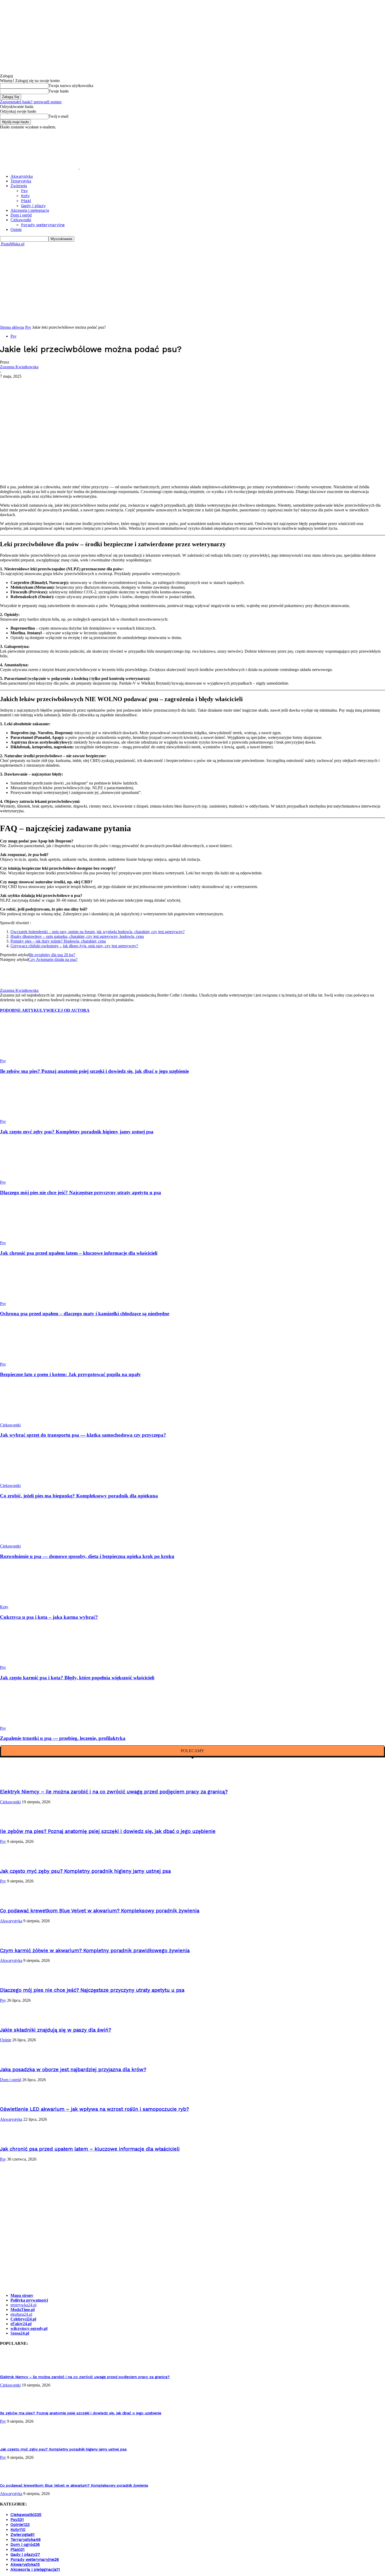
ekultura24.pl (21, 2314)
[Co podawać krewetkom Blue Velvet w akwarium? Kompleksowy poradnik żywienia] (13, 1900)
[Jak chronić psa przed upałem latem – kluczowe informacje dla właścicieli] (29, 1238)
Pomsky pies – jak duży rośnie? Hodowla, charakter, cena (58, 941)
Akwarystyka (22, 176)
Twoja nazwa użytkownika (71, 86)
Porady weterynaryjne (43, 225)
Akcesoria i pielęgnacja (30, 210)
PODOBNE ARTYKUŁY (23, 1010)
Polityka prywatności (29, 2300)
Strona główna (12, 327)
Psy (24, 191)
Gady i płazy (33, 206)
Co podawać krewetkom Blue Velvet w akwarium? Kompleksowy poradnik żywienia (100, 1911)
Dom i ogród (21, 215)
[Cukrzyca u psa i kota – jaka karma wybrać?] (29, 1602)
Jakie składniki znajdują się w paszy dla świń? (56, 2030)
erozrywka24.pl (23, 2305)
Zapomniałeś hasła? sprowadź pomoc (31, 102)
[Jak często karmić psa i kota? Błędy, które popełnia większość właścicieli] (29, 1663)
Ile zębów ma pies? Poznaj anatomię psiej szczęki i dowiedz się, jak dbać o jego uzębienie (94, 1071)
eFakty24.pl (21, 2324)
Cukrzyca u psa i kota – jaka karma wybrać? (49, 1617)
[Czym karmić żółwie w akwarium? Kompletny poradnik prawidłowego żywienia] (13, 1940)
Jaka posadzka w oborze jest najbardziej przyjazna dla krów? (73, 2070)
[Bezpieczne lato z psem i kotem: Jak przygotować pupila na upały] (29, 1359)
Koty (25, 196)
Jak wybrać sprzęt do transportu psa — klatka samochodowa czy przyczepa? (83, 1435)
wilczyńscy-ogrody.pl (29, 2328)
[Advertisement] (192, 286)
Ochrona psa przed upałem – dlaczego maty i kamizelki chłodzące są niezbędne (85, 1314)
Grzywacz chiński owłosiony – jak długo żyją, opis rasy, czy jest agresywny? (74, 946)
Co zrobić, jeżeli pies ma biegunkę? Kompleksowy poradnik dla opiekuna (79, 1496)
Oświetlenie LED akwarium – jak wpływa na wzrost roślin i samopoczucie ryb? (94, 2109)
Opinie (16, 229)
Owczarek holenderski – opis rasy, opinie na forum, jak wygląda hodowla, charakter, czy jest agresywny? (98, 932)
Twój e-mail (58, 116)
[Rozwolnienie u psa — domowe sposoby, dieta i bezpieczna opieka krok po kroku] (29, 1541)
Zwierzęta (19, 186)
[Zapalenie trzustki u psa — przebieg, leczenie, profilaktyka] (29, 1723)
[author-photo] (10, 986)
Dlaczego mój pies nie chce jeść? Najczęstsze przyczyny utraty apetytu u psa (81, 1192)
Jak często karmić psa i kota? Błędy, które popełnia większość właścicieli (77, 1678)
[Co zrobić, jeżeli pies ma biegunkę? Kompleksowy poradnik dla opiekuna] (29, 1481)
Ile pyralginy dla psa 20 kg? (52, 955)
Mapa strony (22, 2295)
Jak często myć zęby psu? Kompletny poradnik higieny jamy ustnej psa (77, 1132)
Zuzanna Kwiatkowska (19, 367)
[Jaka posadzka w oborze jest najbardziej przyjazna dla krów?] (13, 2059)
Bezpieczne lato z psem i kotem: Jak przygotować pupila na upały (70, 1374)
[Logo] (40, 167)
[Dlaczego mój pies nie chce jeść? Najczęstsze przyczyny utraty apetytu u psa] (29, 1178)
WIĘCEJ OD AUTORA (68, 1010)
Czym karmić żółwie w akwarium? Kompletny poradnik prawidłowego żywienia (95, 1951)
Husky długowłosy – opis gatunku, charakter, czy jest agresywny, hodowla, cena (77, 936)
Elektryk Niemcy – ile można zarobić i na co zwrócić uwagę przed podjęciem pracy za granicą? (114, 1792)
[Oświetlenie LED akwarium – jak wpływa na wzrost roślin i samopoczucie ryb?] (13, 2099)
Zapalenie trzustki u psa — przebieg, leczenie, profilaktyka (63, 1738)
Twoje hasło (59, 91)
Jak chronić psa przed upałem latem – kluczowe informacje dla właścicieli (79, 1253)
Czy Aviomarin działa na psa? (53, 959)
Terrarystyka (21, 181)
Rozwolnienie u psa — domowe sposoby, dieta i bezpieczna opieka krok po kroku (87, 1556)
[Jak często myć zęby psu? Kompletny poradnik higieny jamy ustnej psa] (29, 1117)
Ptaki (26, 201)
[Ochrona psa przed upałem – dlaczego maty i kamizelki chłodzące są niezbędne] (29, 1299)
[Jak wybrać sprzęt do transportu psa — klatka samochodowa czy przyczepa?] (29, 1420)
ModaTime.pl (23, 2310)
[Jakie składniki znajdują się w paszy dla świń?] (13, 2020)
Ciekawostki (21, 220)
